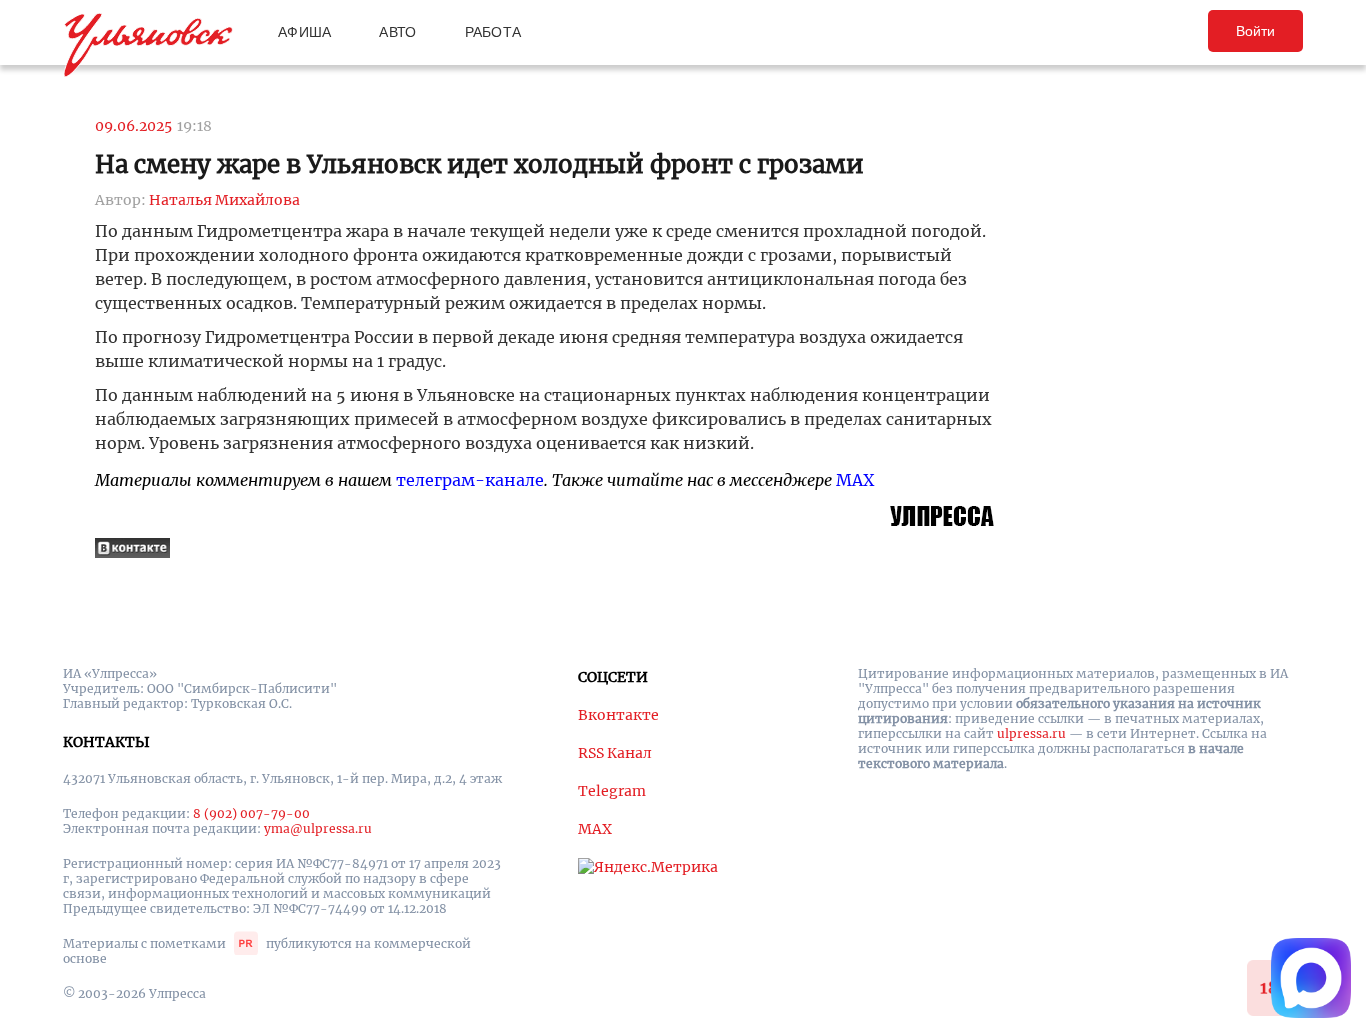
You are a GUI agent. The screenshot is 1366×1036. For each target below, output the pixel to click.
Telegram (612, 791)
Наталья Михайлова (224, 200)
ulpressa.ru (1031, 733)
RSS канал (615, 753)
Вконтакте (618, 715)
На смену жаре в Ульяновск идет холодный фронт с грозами (479, 164)
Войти (1255, 31)
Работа (493, 32)
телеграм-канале (470, 480)
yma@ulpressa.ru (318, 828)
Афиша (304, 32)
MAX (855, 480)
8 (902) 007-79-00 (251, 813)
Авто (397, 32)
